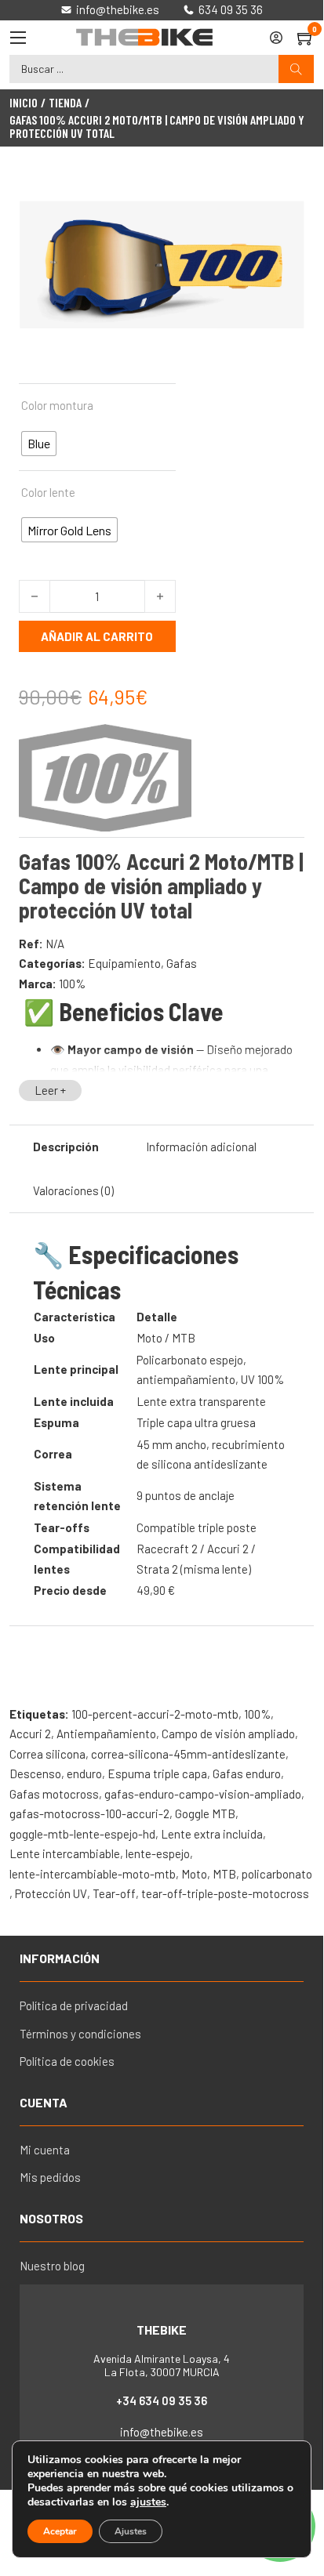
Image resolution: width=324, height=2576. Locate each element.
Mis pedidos (50, 2177)
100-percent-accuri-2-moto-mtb (155, 1714)
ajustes (148, 2502)
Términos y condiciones (80, 2034)
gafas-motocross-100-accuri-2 (89, 1813)
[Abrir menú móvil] (18, 38)
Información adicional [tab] (201, 1147)
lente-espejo (158, 1853)
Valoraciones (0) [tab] (73, 1190)
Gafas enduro (247, 1773)
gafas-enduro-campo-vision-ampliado (203, 1794)
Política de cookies (67, 2061)
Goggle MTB (205, 1813)
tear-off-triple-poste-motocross (225, 1893)
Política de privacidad (74, 2005)
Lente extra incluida (212, 1834)
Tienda (65, 103)
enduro (84, 1773)
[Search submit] (296, 69)
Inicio (24, 103)
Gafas (182, 963)
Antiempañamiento (106, 1734)
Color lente (48, 492)
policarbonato (277, 1874)
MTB (224, 1874)
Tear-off (114, 1893)
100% (72, 984)
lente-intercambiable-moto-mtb (93, 1874)
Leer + (50, 1090)
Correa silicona (47, 1754)
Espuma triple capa (157, 1773)
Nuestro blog (52, 2266)
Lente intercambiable (65, 1853)
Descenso (35, 1773)
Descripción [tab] (66, 1147)
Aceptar (60, 2531)
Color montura (57, 405)
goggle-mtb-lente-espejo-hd (82, 1834)
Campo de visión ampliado (228, 1734)
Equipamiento (124, 963)
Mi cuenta (45, 2150)
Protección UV (51, 1893)
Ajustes (131, 2531)
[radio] (39, 444)
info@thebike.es (162, 2432)
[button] (283, 191)
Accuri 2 (30, 1734)
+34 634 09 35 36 (162, 2400)
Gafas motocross (54, 1794)
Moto (194, 1874)
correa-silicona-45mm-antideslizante (188, 1754)
